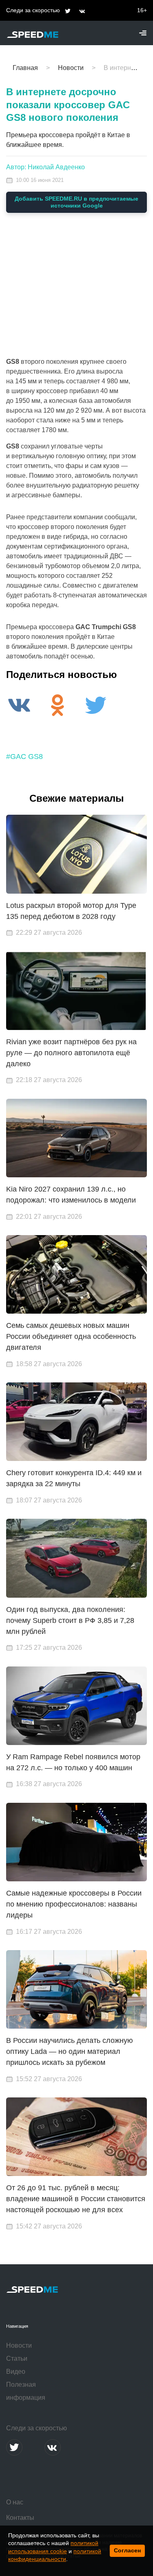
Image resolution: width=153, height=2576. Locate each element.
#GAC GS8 (24, 757)
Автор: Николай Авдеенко (45, 167)
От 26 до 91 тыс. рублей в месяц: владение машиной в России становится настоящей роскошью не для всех (76, 2199)
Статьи (17, 2358)
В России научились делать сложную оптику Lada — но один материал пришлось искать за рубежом (70, 2051)
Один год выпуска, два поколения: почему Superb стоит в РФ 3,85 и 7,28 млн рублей (70, 1620)
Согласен (127, 2550)
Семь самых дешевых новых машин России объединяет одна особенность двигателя (71, 1336)
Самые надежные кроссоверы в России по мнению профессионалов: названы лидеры (74, 1904)
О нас (15, 2502)
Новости (19, 2345)
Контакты (20, 2518)
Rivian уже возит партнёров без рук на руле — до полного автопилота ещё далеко (71, 1053)
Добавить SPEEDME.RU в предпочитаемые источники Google (76, 202)
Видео (16, 2372)
